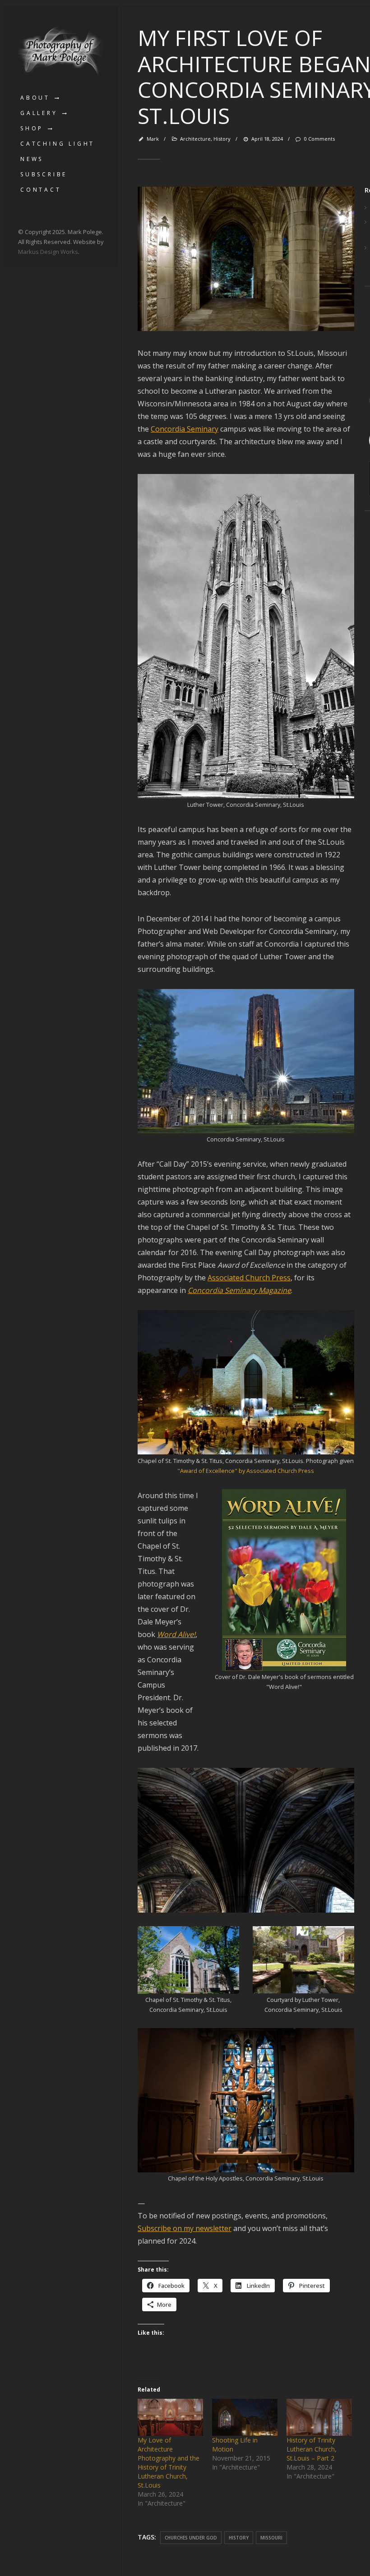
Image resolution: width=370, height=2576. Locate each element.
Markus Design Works (48, 252)
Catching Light (58, 144)
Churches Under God (191, 2538)
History (222, 139)
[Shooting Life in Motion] (245, 2417)
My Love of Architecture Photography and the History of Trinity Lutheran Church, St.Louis (169, 2463)
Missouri (271, 2538)
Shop (32, 128)
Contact (41, 190)
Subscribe (44, 174)
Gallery (39, 113)
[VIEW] (246, 328)
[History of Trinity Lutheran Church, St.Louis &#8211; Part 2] (319, 2417)
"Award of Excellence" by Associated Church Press (246, 1471)
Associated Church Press (249, 1278)
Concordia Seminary (185, 429)
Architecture (195, 139)
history (239, 2538)
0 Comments (319, 139)
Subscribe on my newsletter (185, 2228)
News (32, 159)
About (35, 98)
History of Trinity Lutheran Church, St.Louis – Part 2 (312, 2449)
